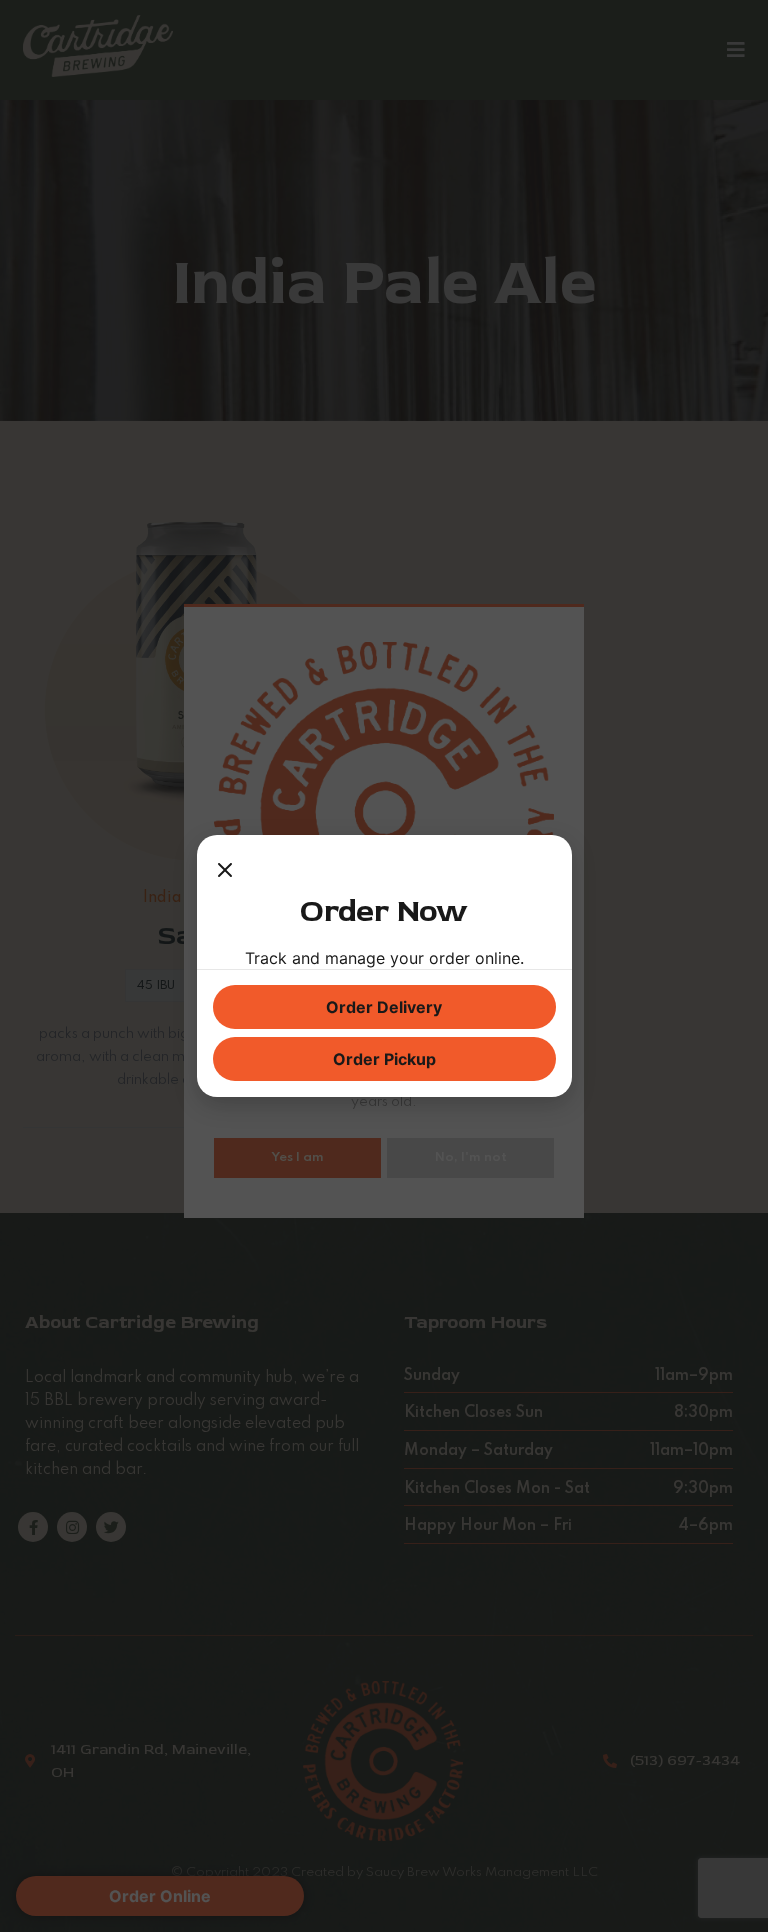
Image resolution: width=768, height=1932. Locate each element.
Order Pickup (384, 1059)
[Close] (225, 871)
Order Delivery (384, 1007)
